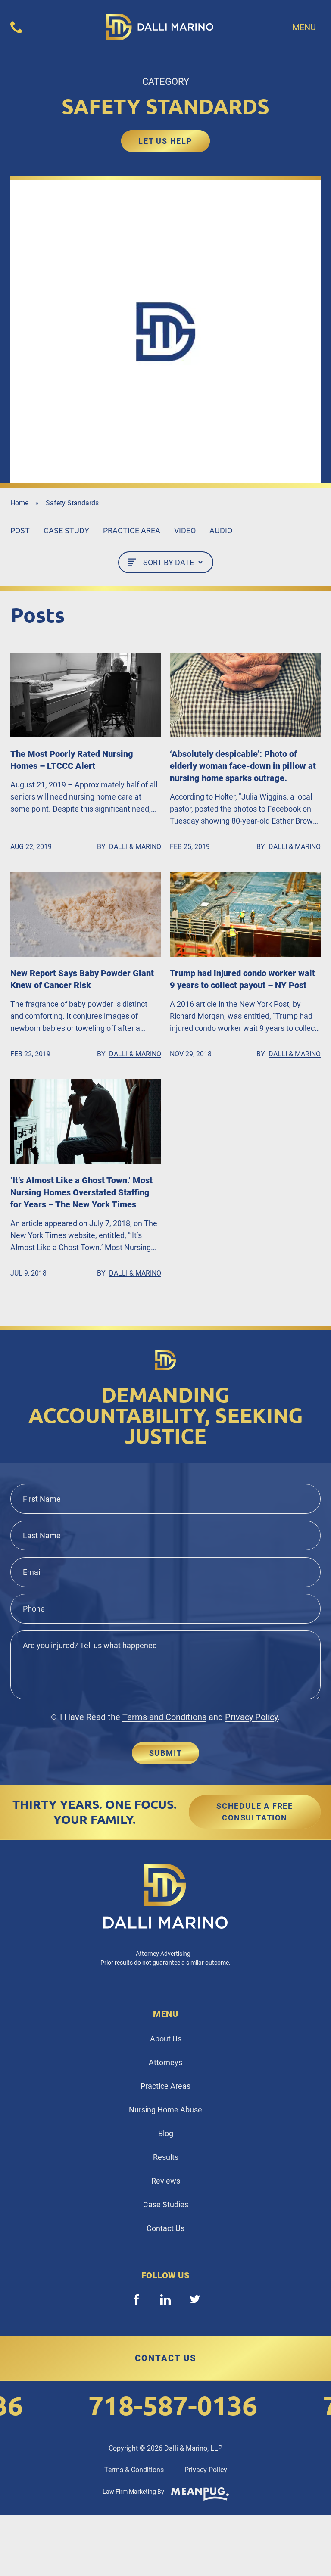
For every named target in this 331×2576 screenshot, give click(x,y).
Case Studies (166, 2204)
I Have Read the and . (170, 1717)
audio (221, 530)
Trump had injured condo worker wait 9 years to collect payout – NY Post (242, 979)
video (185, 530)
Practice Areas (165, 2086)
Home (19, 503)
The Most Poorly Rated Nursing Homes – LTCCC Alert (72, 760)
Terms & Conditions (134, 2470)
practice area (132, 530)
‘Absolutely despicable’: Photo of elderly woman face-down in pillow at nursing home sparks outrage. (243, 766)
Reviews (166, 2181)
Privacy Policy (251, 1717)
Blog (166, 2133)
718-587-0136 (149, 2405)
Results (166, 2157)
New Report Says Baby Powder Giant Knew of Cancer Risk (82, 979)
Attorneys (165, 2062)
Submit (166, 1753)
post (20, 530)
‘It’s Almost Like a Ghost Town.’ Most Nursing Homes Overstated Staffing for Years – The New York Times (81, 1192)
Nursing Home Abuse (165, 2110)
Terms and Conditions (164, 1717)
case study (66, 530)
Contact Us (165, 2228)
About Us (166, 2039)
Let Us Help (165, 141)
